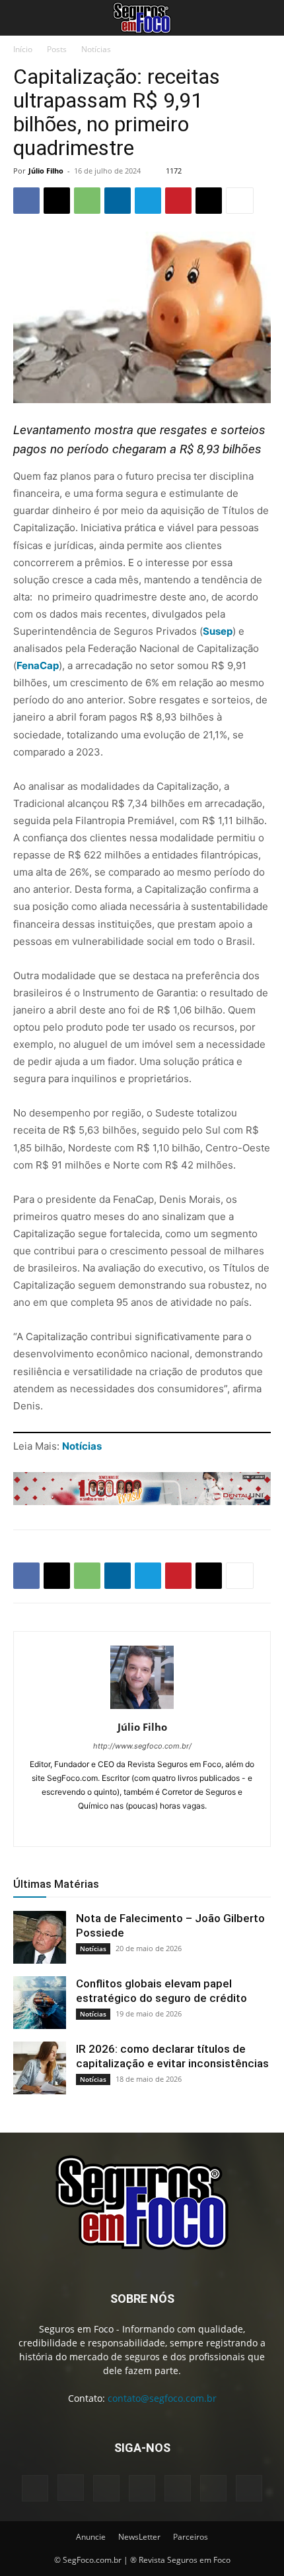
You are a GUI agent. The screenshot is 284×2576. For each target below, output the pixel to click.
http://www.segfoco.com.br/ (142, 1746)
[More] (240, 201)
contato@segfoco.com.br (162, 2398)
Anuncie (91, 2537)
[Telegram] (148, 201)
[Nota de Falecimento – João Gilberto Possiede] (40, 1937)
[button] (22, 18)
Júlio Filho (46, 171)
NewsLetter (139, 2537)
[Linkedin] (118, 201)
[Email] (209, 201)
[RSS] (178, 2488)
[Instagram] (115, 1828)
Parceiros (191, 2537)
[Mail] (170, 1828)
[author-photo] (142, 1709)
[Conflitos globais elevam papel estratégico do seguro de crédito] (40, 2003)
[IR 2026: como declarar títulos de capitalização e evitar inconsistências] (40, 2068)
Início (23, 49)
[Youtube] (249, 2488)
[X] (57, 201)
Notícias (96, 49)
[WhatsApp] (87, 201)
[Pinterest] (178, 201)
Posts (57, 49)
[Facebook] (26, 201)
